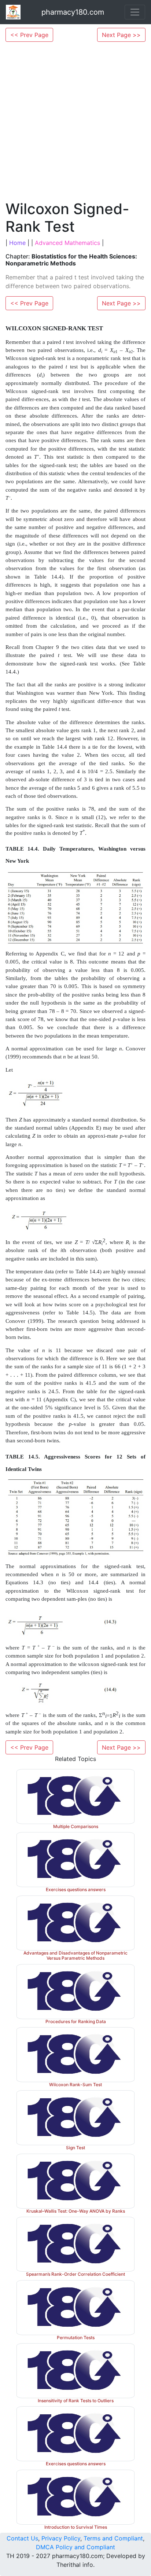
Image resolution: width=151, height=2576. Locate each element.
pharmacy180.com (73, 12)
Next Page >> (121, 35)
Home (17, 243)
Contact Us (22, 2538)
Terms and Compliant (113, 2538)
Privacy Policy (61, 2538)
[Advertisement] (75, 121)
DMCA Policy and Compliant (75, 2547)
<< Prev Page (29, 35)
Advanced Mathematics (67, 243)
